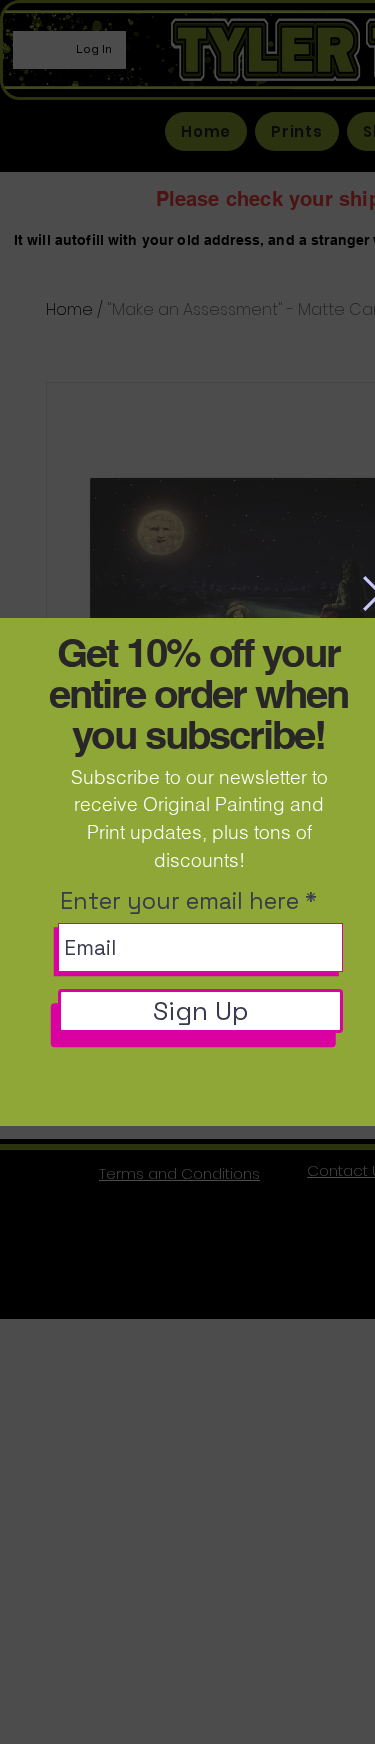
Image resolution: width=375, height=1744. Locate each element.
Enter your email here (179, 901)
